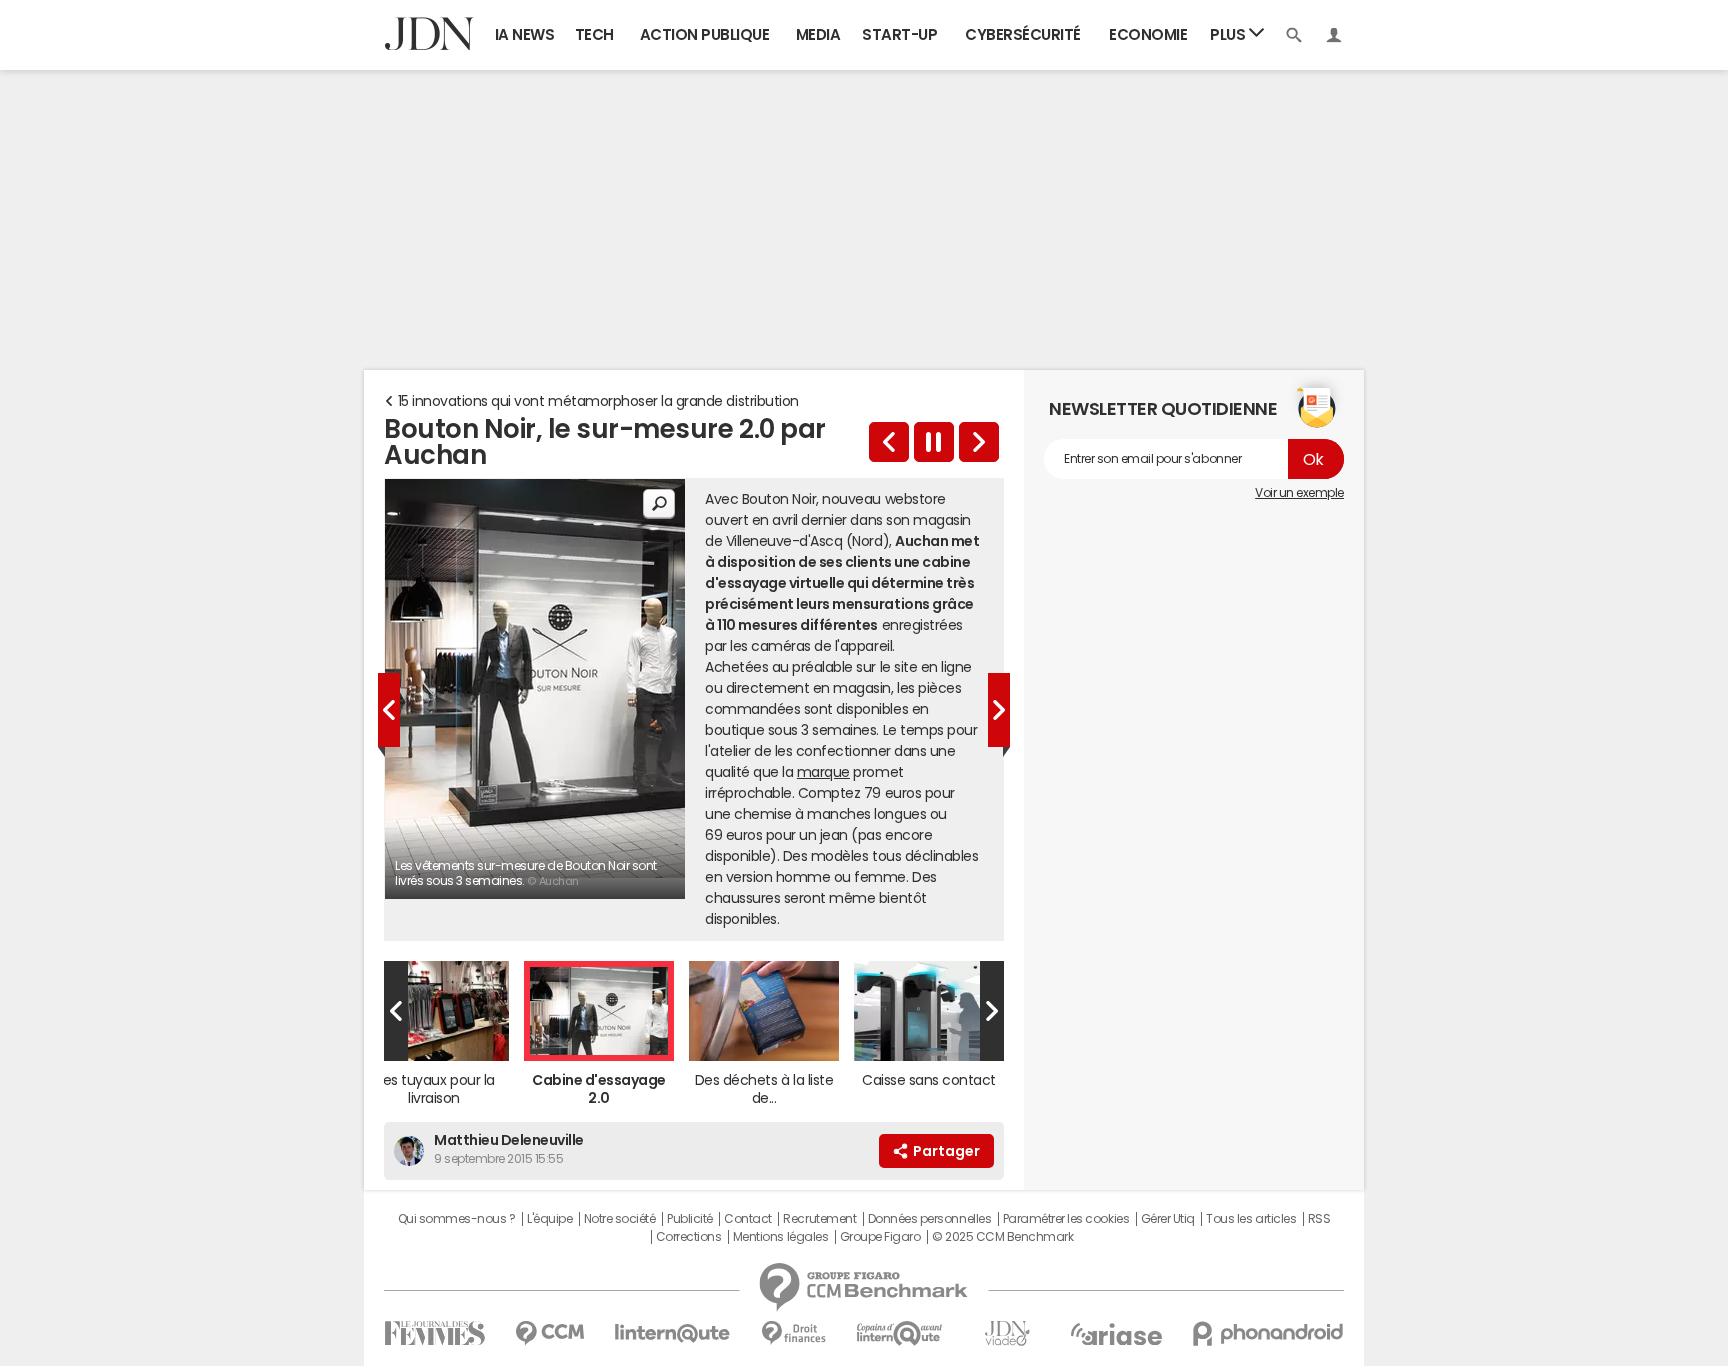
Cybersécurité (1023, 34)
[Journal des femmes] (434, 1333)
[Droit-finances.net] (793, 1333)
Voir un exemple (1299, 493)
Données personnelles (929, 1219)
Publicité (690, 1219)
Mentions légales (780, 1237)
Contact (748, 1219)
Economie (1148, 34)
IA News (525, 34)
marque (823, 772)
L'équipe (549, 1219)
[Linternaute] (673, 1333)
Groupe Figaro (880, 1237)
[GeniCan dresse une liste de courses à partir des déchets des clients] (979, 442)
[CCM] (549, 1333)
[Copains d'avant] (900, 1333)
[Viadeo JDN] (1007, 1333)
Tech (594, 34)
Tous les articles (1251, 1219)
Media (818, 34)
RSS (1319, 1219)
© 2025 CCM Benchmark (1002, 1237)
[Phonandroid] (1268, 1333)
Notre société (620, 1219)
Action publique (705, 34)
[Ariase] (1116, 1334)
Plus (1229, 34)
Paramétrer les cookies (1066, 1219)
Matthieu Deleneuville (509, 1140)
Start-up (899, 34)
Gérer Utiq (1168, 1219)
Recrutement (819, 1219)
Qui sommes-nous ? (457, 1219)
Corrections (689, 1237)
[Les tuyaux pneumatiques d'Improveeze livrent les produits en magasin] (889, 442)
